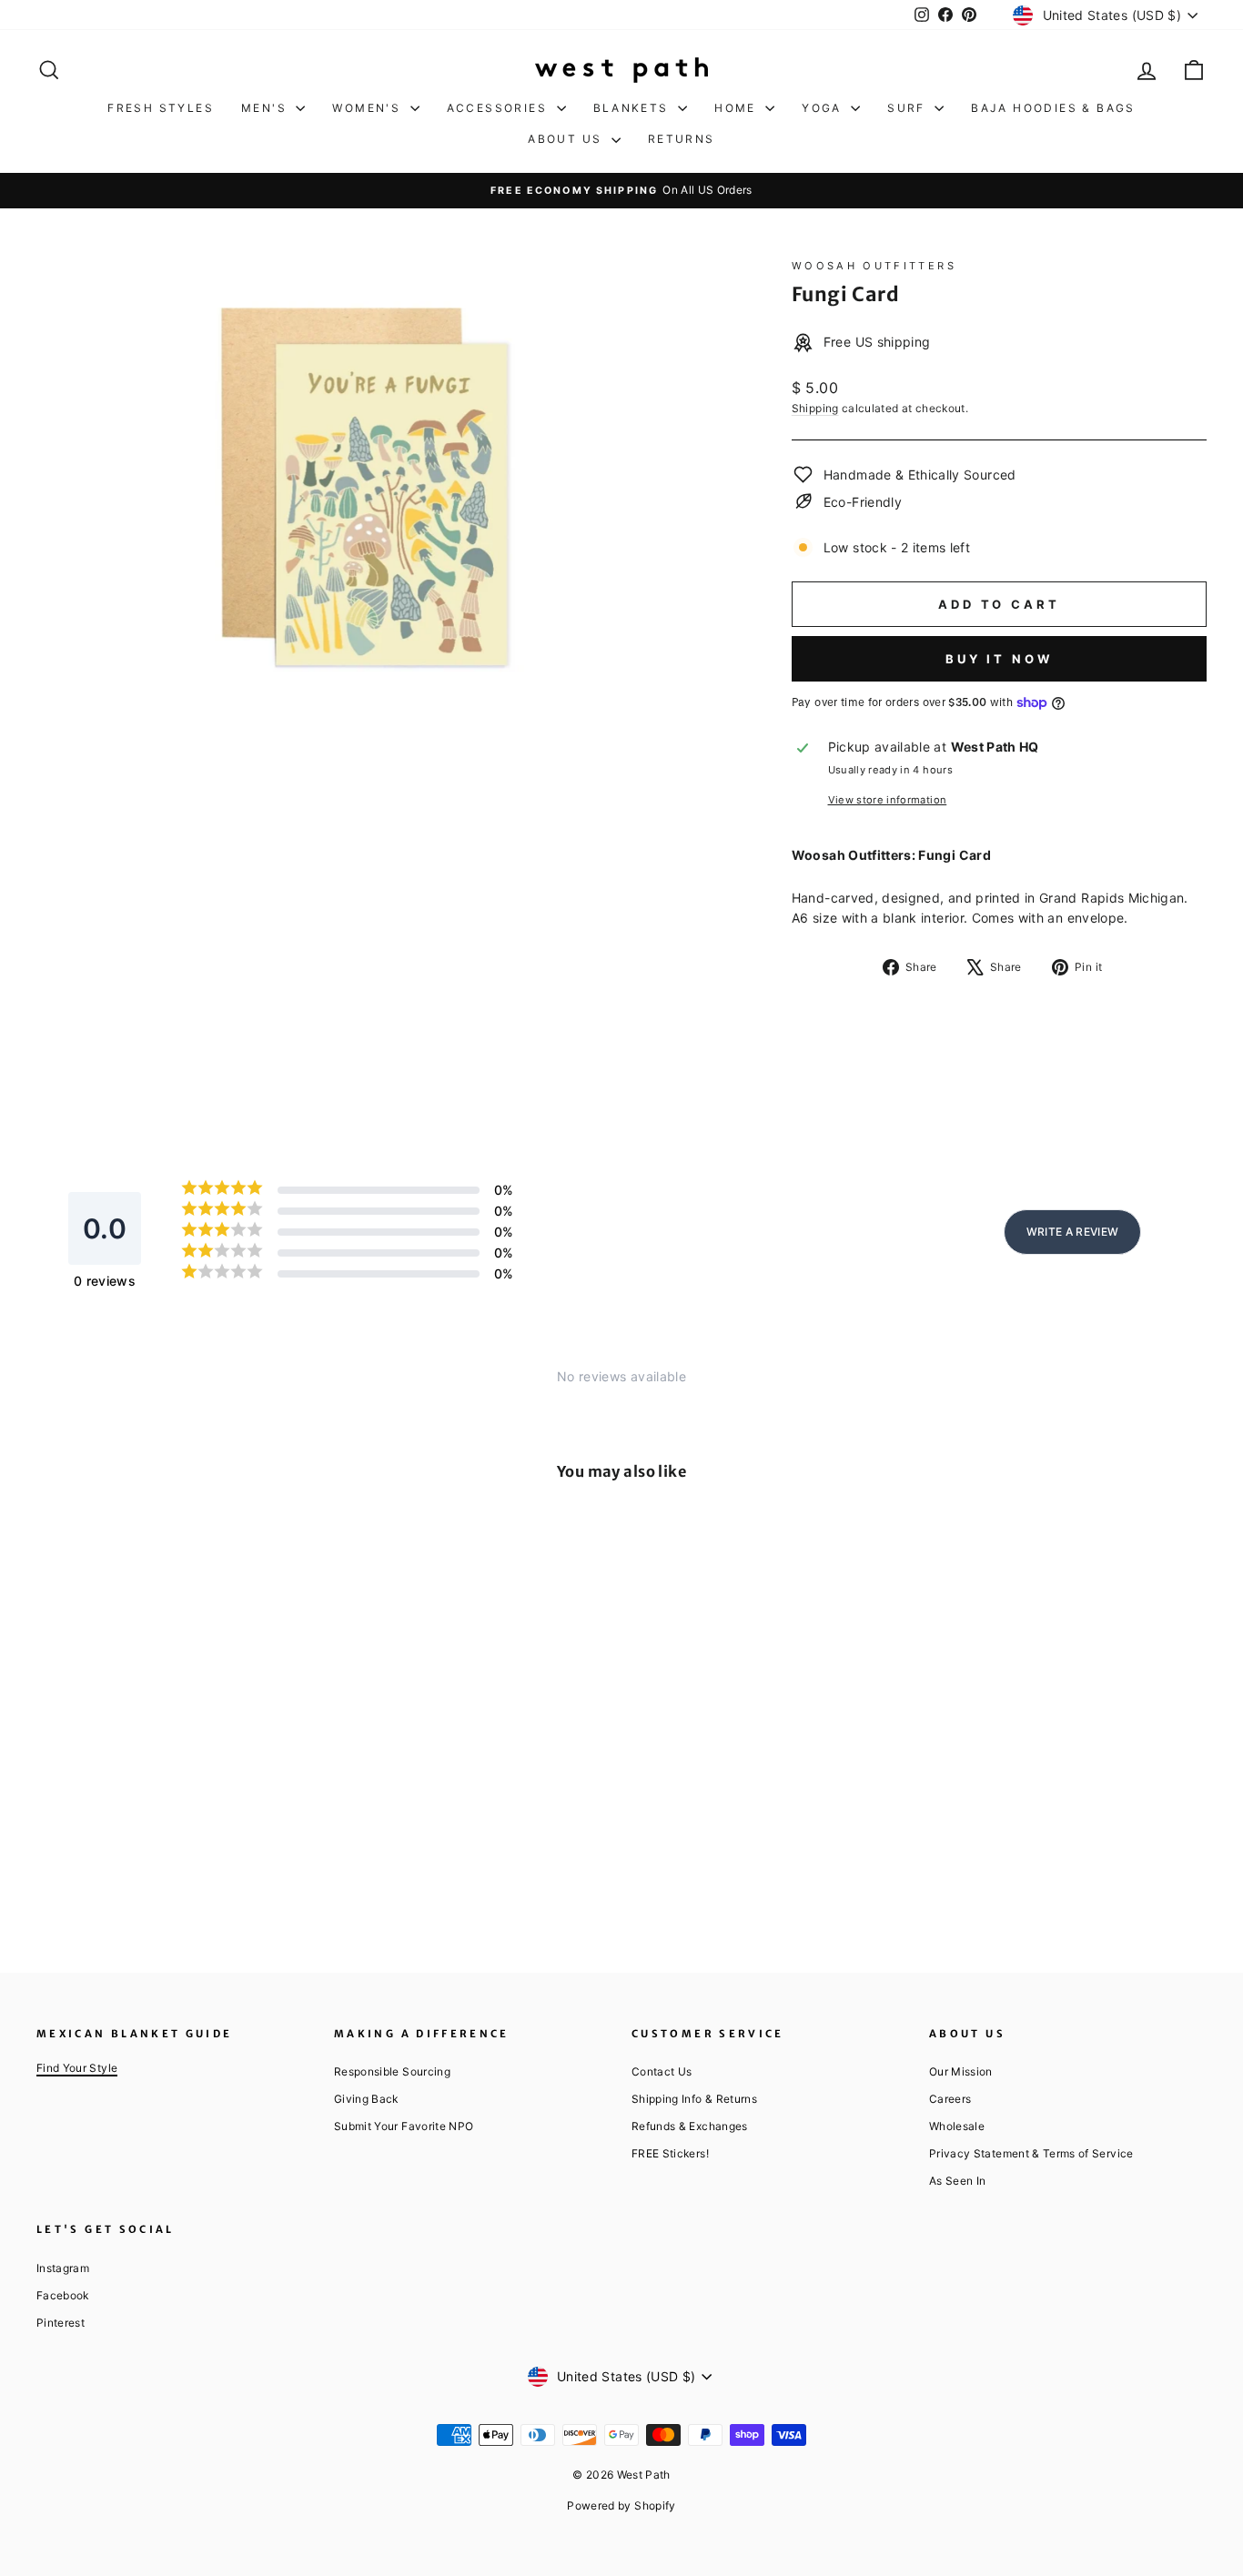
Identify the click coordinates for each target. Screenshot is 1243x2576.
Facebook (63, 2295)
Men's (266, 108)
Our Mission (961, 2071)
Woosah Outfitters (874, 266)
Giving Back (366, 2099)
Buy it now (999, 659)
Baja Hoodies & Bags (1053, 108)
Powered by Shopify (621, 2505)
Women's (369, 108)
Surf (909, 108)
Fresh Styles (161, 108)
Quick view (175, 1785)
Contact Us (662, 2071)
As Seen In (958, 2181)
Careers (950, 2099)
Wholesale (957, 2126)
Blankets (634, 108)
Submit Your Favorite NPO (404, 2126)
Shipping (815, 408)
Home (738, 108)
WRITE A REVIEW (1073, 1232)
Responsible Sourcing (392, 2071)
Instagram (63, 2268)
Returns (682, 139)
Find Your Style (77, 2068)
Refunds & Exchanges (690, 2126)
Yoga (824, 108)
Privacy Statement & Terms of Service (1031, 2153)
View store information (888, 800)
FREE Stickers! (670, 2153)
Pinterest (61, 2323)
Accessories (500, 108)
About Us (567, 139)
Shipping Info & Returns (694, 2099)
